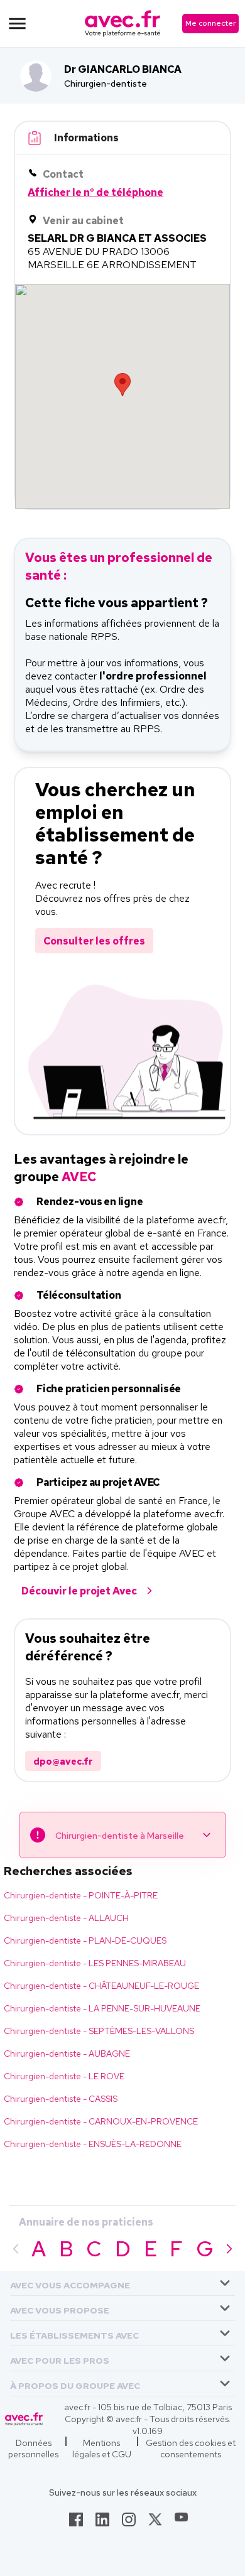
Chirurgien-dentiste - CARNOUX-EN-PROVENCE (101, 2121)
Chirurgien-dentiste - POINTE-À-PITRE (81, 1895)
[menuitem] (122, 2283)
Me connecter (210, 23)
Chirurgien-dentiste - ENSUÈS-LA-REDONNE (93, 2144)
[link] (76, 2523)
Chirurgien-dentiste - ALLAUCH (66, 1918)
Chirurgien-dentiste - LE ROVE (64, 2076)
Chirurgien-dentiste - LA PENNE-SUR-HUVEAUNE (102, 2008)
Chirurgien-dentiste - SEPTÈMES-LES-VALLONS (99, 2031)
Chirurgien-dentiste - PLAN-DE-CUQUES (85, 1940)
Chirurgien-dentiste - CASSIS (61, 2099)
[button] (70, 2283)
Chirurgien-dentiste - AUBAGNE (67, 2054)
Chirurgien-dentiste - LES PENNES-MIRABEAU (95, 1963)
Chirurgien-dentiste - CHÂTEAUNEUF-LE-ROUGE (101, 1986)
